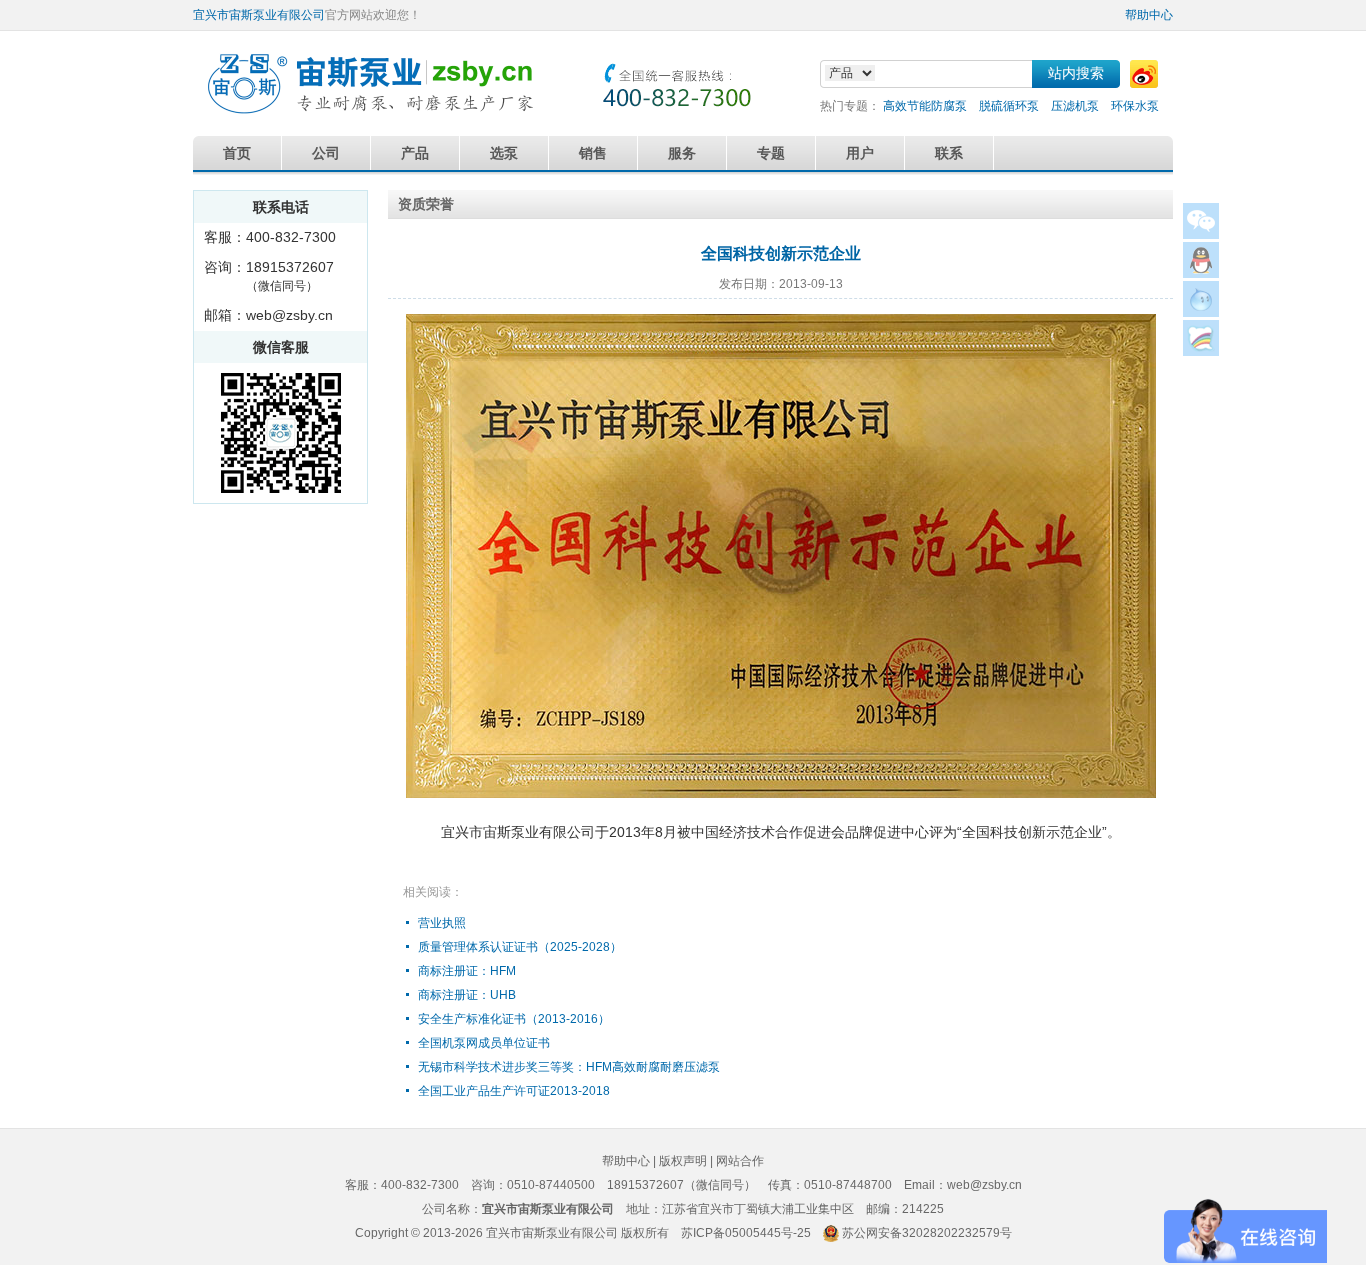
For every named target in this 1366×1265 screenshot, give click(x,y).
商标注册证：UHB (467, 995)
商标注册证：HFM (467, 971)
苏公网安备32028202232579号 (927, 1233)
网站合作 (740, 1161)
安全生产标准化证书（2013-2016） (514, 1019)
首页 (237, 153)
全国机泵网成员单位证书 (484, 1043)
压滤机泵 (1075, 106)
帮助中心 (1149, 15)
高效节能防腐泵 (925, 106)
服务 (682, 153)
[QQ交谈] (1201, 272)
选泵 (504, 153)
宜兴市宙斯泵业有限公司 (259, 15)
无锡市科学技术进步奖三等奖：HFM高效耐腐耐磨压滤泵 (569, 1067)
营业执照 (442, 923)
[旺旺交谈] (1201, 311)
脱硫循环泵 (1009, 106)
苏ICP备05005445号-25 (746, 1233)
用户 (860, 153)
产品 (415, 153)
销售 (593, 153)
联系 (949, 153)
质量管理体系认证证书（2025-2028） (520, 947)
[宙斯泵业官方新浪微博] (1144, 74)
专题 (771, 153)
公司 (326, 153)
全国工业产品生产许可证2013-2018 (514, 1091)
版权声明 (683, 1161)
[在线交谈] (1201, 350)
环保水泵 (1135, 106)
